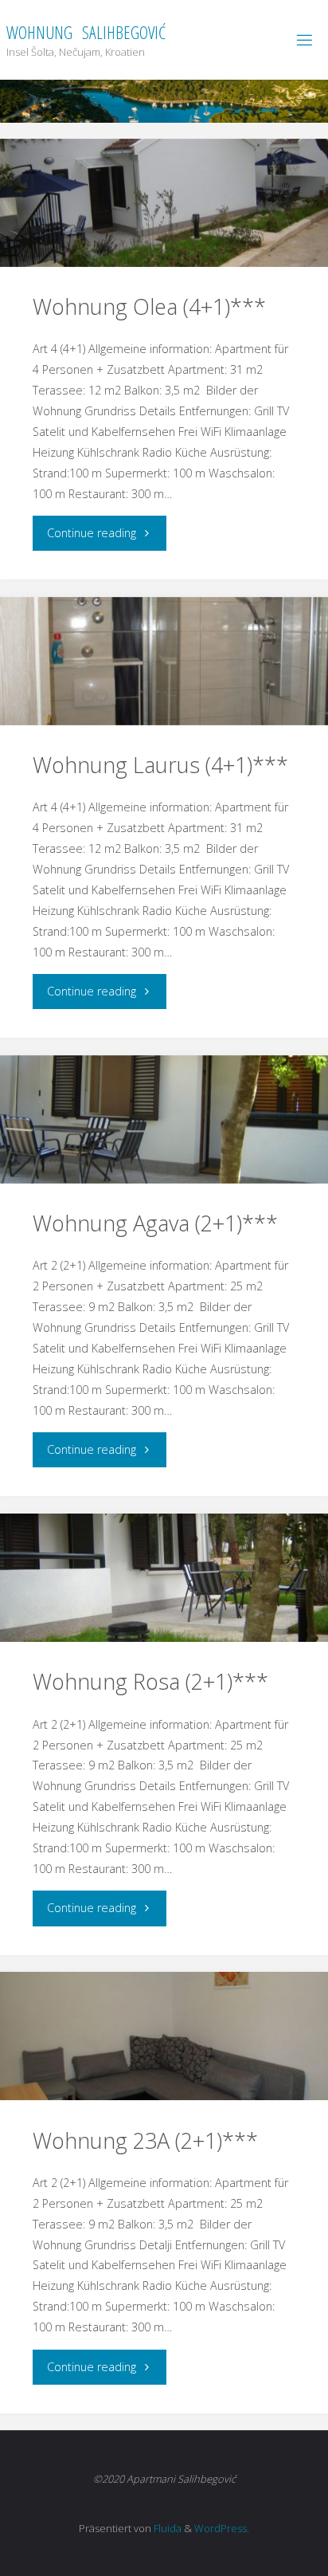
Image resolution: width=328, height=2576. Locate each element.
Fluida (166, 2528)
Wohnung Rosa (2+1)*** (150, 1681)
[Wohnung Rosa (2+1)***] (164, 1578)
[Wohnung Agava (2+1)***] (164, 1119)
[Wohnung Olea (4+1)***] (164, 203)
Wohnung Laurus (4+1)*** (160, 765)
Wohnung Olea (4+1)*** (149, 306)
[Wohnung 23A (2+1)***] (164, 2036)
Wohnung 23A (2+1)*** (145, 2140)
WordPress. (222, 2528)
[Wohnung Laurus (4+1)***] (164, 661)
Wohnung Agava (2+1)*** (155, 1223)
